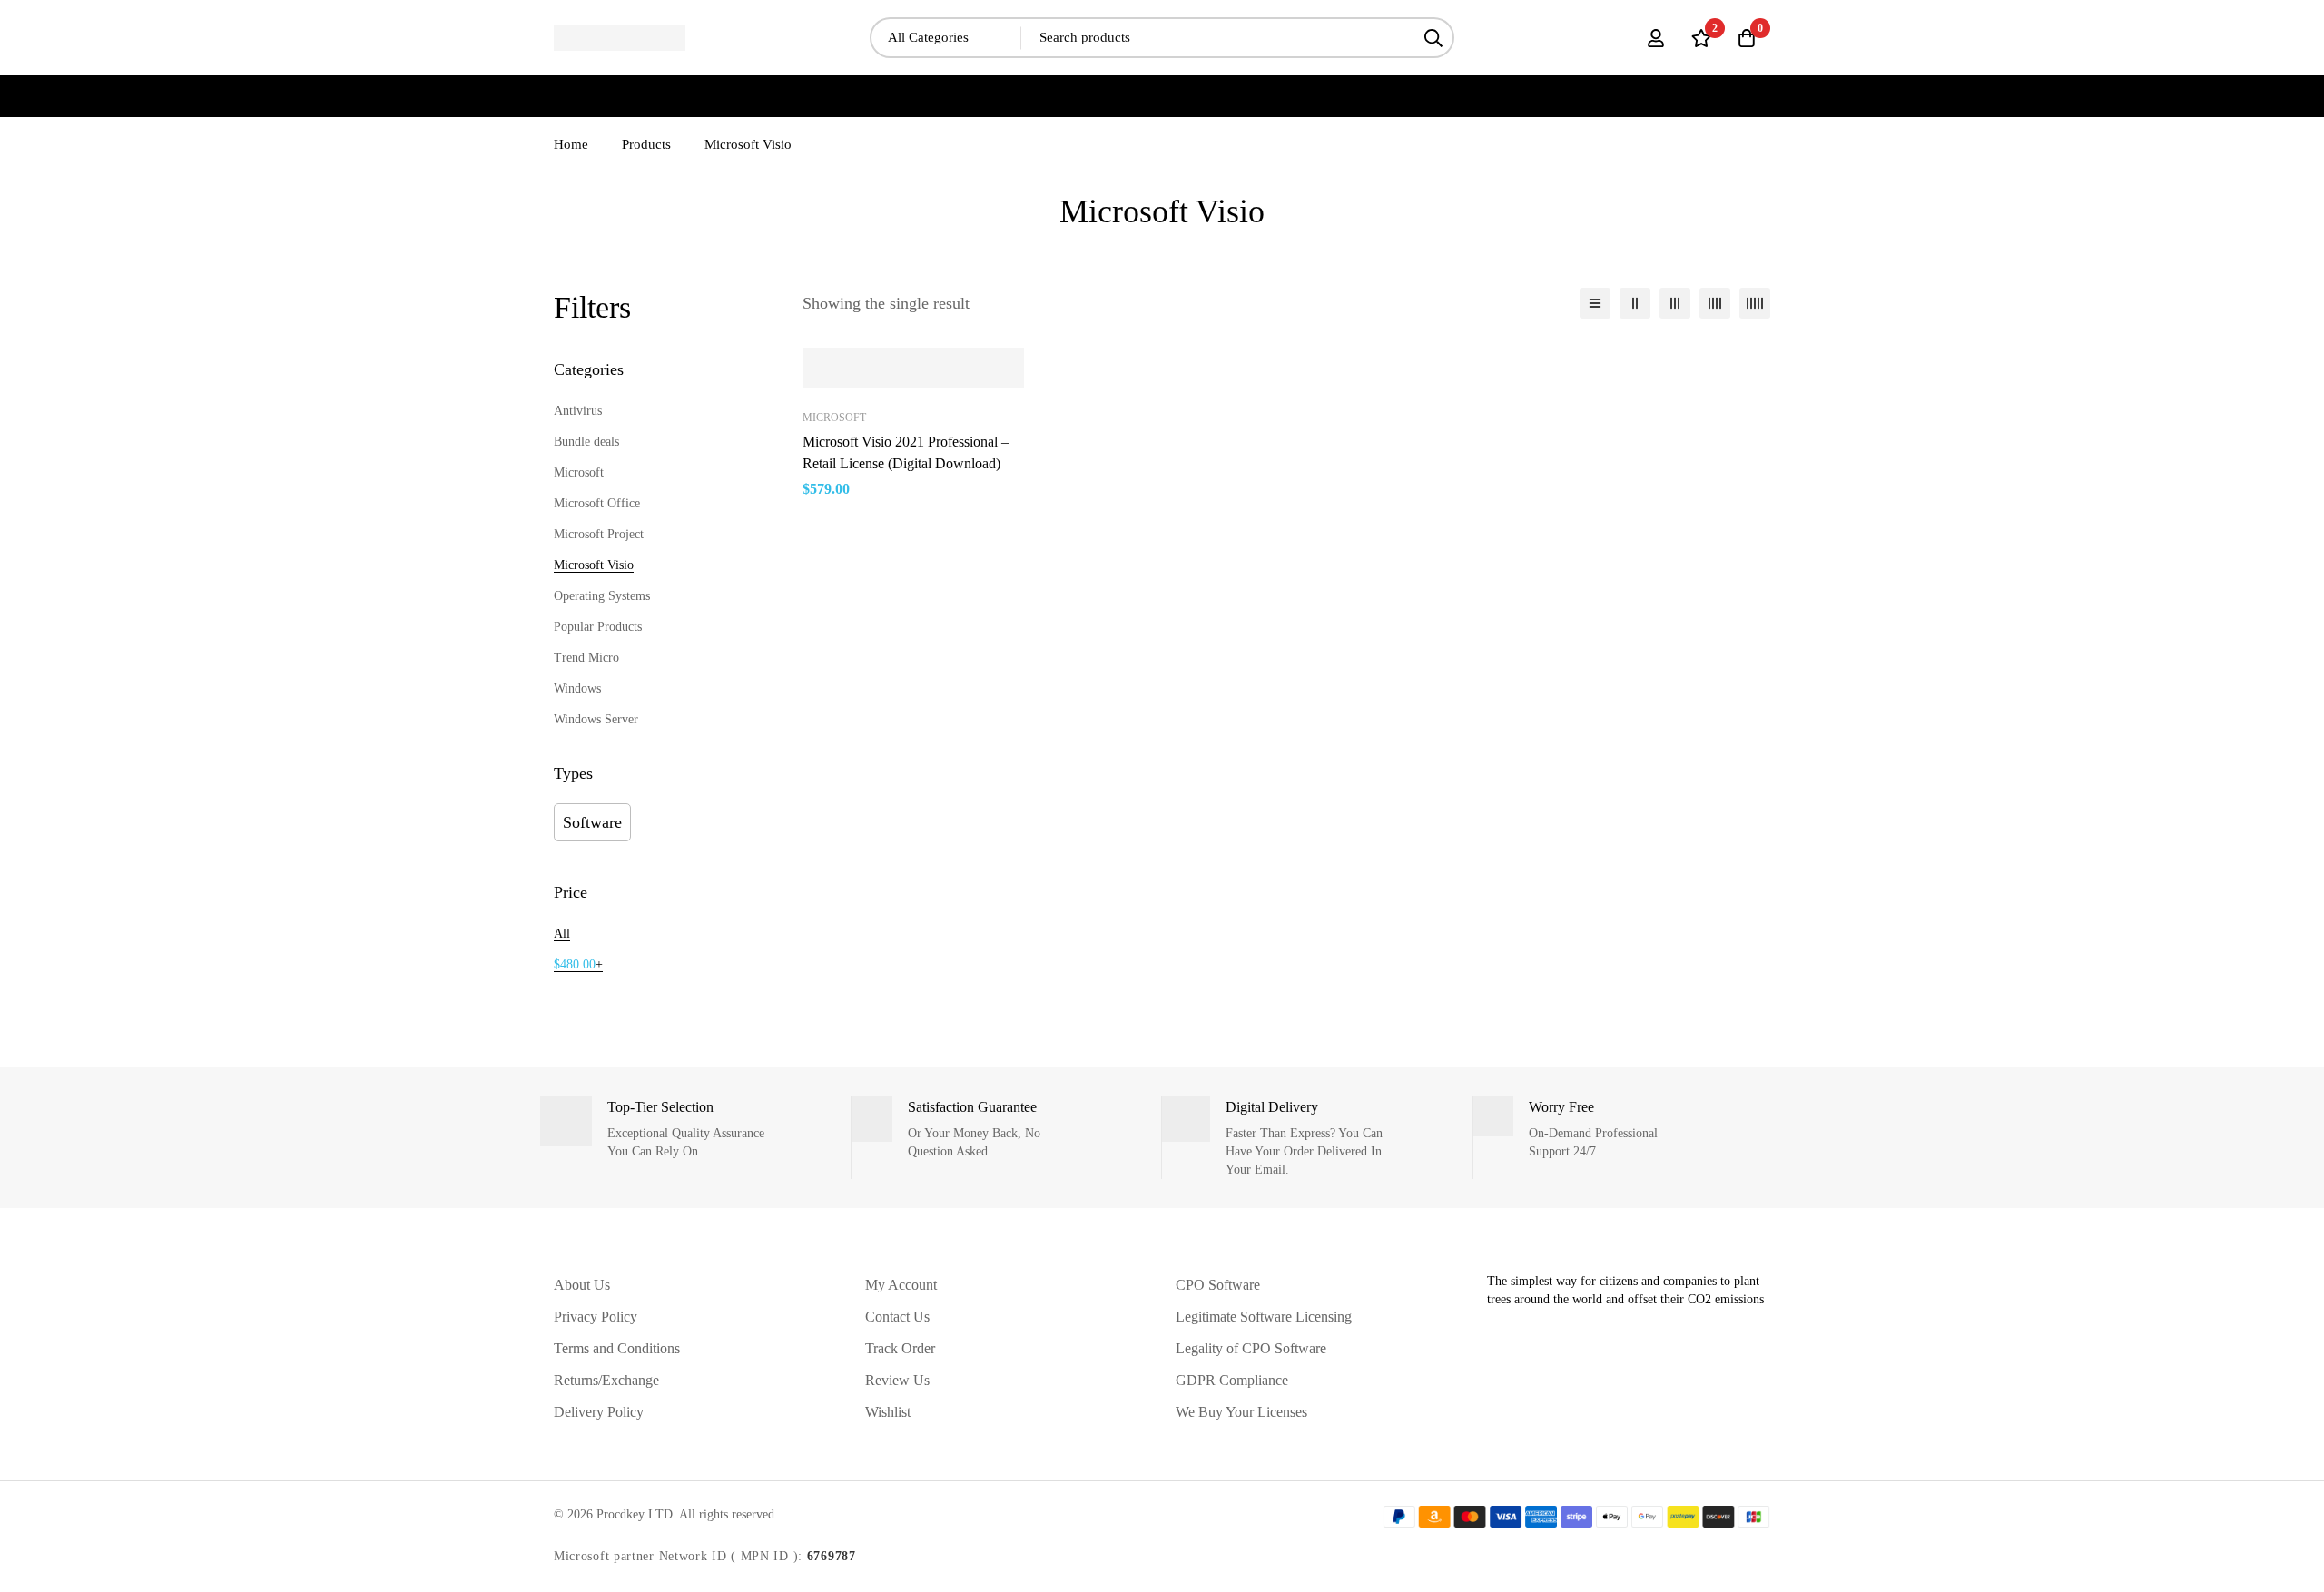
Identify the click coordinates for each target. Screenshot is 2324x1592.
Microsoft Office (597, 503)
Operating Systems (602, 596)
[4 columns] (1715, 303)
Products (646, 144)
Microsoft (579, 472)
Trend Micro (586, 658)
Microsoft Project (599, 534)
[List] (1595, 303)
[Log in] (1656, 38)
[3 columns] (1675, 303)
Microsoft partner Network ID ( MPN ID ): (705, 1556)
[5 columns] (1755, 303)
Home (571, 144)
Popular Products (598, 627)
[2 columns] (1635, 303)
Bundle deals (586, 442)
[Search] (1434, 38)
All (562, 934)
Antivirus (578, 411)
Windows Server (596, 719)
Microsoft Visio (594, 565)
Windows (577, 688)
